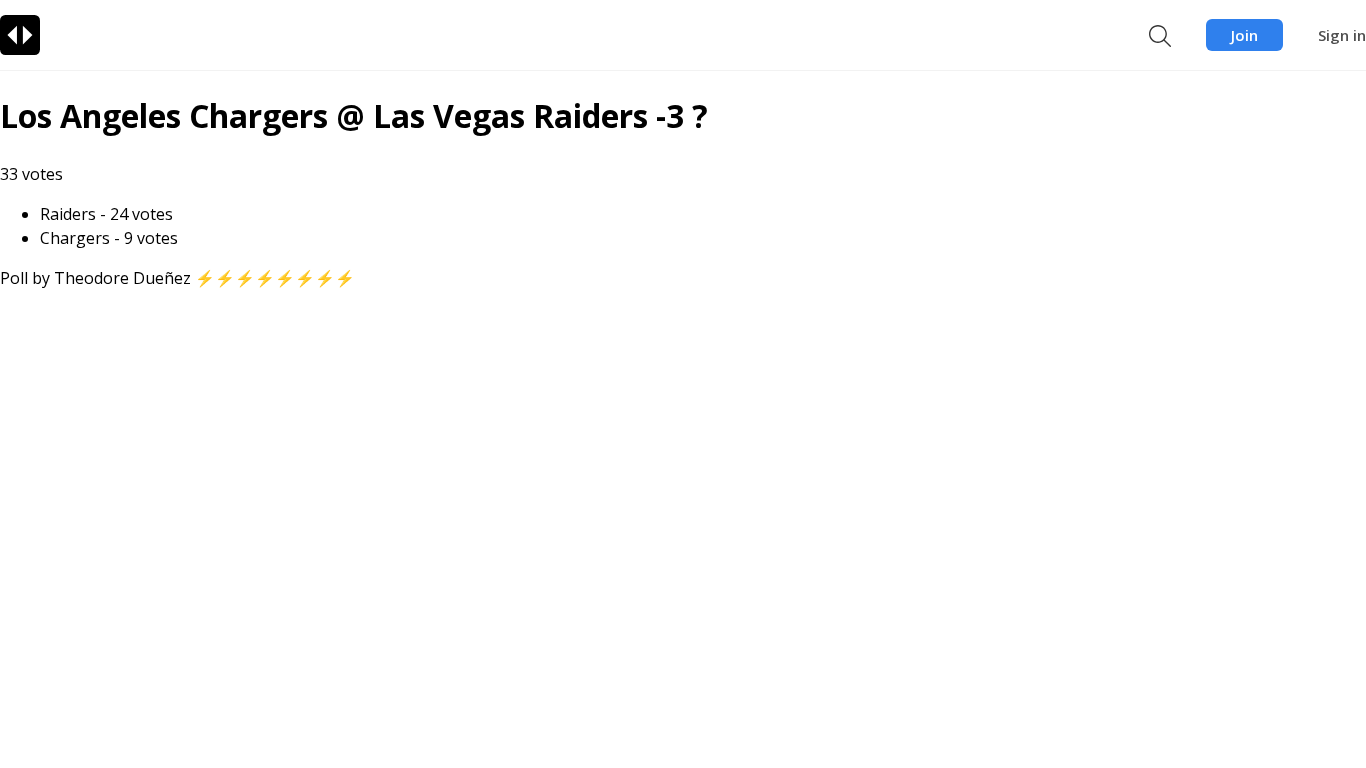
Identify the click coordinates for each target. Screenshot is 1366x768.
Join (1244, 35)
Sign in (1342, 35)
